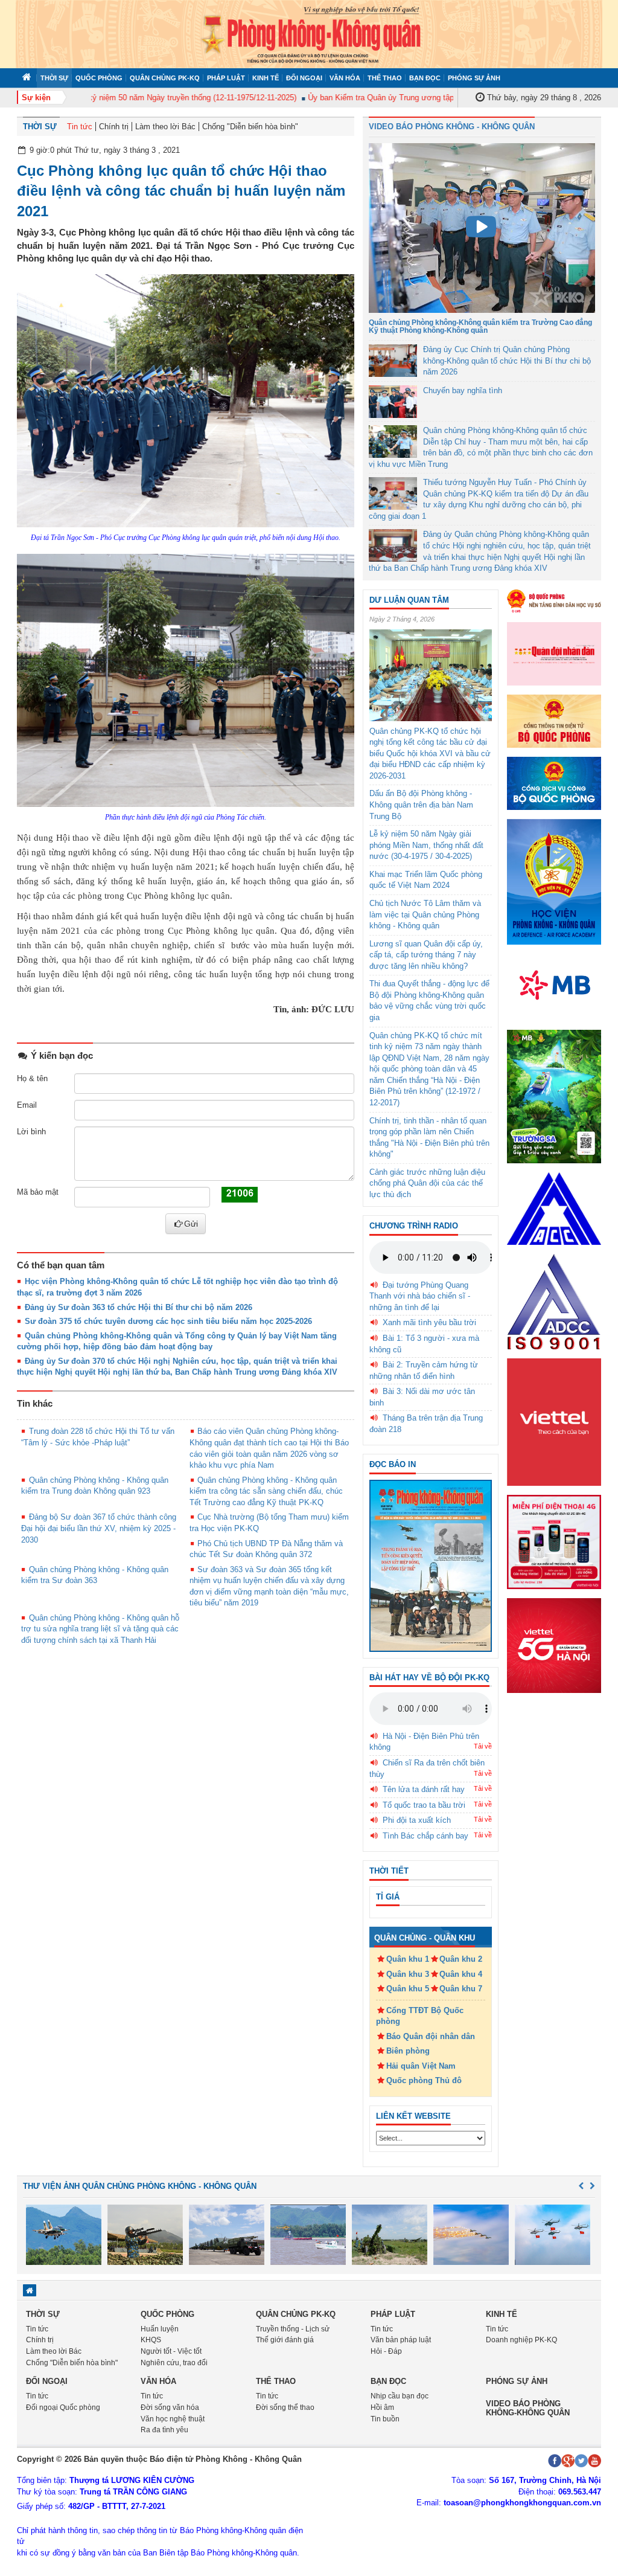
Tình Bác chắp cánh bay (425, 1836)
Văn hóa (345, 78)
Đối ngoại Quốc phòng (63, 2407)
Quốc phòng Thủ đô (424, 2080)
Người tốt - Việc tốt (171, 2351)
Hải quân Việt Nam (421, 2066)
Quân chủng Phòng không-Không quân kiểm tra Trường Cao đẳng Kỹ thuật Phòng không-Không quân (480, 326)
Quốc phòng (99, 78)
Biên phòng (408, 2051)
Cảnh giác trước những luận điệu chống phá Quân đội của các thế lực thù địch (427, 1183)
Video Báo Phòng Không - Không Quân (452, 127)
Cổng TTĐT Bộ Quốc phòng (420, 2016)
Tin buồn (385, 2419)
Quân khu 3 (408, 1974)
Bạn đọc (425, 78)
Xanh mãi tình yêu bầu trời (429, 1322)
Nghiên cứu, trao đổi (174, 2363)
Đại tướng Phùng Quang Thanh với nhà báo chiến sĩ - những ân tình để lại (420, 1296)
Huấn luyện (160, 2329)
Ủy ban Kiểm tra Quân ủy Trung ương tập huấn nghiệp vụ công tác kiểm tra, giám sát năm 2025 (447, 98)
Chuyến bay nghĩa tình (463, 390)
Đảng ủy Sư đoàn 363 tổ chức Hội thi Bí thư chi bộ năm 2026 (139, 1307)
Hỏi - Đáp (386, 2351)
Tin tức (80, 127)
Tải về (483, 1746)
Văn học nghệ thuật (173, 2419)
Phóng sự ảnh (474, 78)
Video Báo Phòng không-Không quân (528, 2408)
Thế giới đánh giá (285, 2340)
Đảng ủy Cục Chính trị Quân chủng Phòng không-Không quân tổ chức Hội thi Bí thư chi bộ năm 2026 (507, 361)
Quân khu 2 (461, 1959)
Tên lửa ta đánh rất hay (424, 1789)
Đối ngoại (304, 78)
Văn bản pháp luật (401, 2340)
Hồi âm (382, 2407)
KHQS (151, 2340)
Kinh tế (266, 78)
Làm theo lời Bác (165, 127)
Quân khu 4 (461, 1974)
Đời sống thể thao (285, 2407)
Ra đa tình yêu (164, 2430)
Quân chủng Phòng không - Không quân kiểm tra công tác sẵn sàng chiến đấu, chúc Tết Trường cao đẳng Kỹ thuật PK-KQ (266, 1491)
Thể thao (385, 78)
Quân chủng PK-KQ (165, 78)
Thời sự (54, 78)
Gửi (191, 1224)
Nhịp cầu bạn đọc (400, 2396)
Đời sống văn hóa (170, 2407)
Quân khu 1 (408, 1959)
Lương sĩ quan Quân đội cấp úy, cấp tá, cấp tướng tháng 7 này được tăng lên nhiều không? (426, 955)
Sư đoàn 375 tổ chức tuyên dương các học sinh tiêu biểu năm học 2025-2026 (168, 1321)
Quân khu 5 (408, 1989)
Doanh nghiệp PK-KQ (521, 2340)
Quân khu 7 (461, 1989)
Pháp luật (226, 78)
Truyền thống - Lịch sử (293, 2329)
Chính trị (114, 127)
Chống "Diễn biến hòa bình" (250, 127)
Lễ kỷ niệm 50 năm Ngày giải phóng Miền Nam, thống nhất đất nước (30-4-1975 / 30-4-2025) (426, 845)
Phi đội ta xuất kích (417, 1820)
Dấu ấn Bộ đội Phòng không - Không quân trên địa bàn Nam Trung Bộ (421, 805)
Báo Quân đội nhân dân (431, 2036)
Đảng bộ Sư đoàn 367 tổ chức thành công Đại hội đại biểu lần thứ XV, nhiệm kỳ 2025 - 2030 (99, 1528)
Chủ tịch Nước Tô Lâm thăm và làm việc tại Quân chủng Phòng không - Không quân (425, 914)
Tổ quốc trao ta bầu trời (424, 1805)
